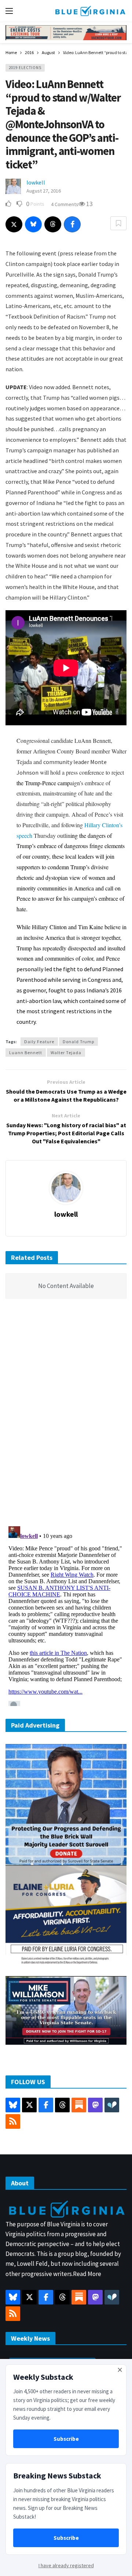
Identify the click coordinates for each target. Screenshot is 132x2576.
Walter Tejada (66, 1053)
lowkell (36, 182)
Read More (87, 2274)
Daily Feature (39, 1042)
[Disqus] (66, 1414)
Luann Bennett (26, 1053)
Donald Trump (78, 1042)
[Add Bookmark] (118, 223)
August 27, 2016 (44, 191)
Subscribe (66, 2439)
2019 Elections (25, 68)
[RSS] (13, 2121)
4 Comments (65, 204)
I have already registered (66, 2565)
